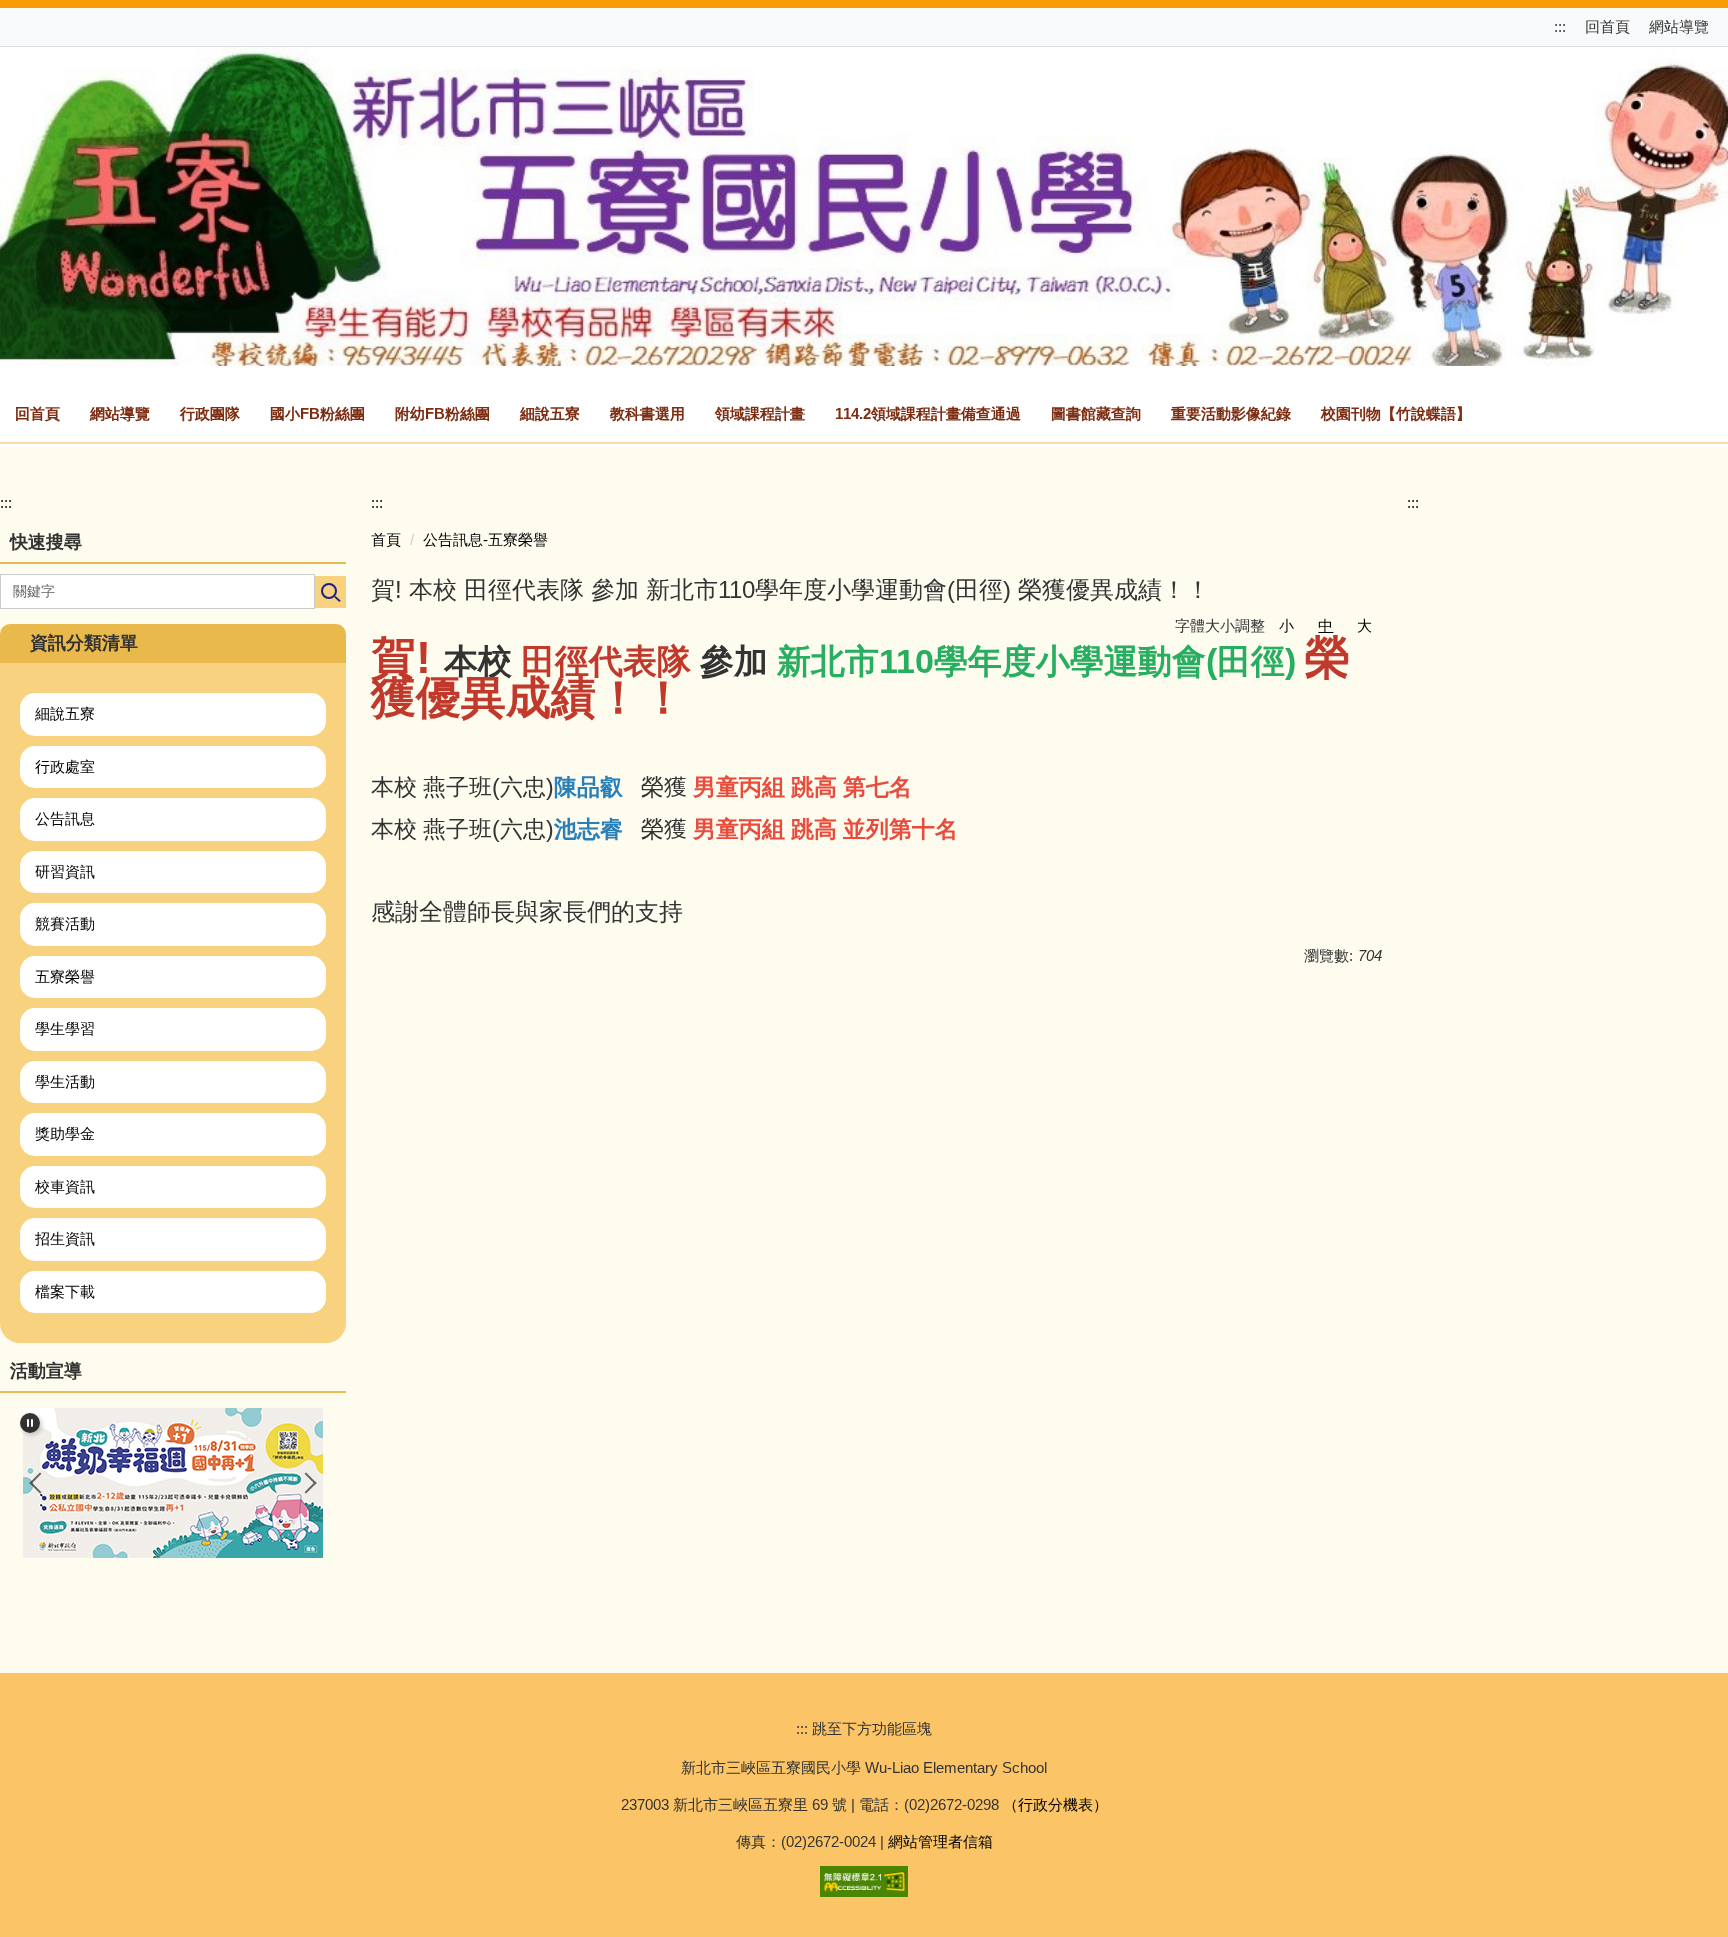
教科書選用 (647, 413)
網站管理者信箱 (940, 1841)
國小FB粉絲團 (317, 413)
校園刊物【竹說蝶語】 (1396, 413)
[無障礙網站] (864, 1879)
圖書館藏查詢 (1096, 413)
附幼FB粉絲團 (442, 413)
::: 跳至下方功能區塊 (864, 1728)
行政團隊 (210, 413)
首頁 (386, 539)
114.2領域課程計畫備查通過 (928, 413)
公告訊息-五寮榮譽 (485, 539)
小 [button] (1286, 625)
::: (1562, 26)
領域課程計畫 (760, 413)
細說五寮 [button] (550, 413)
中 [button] (1325, 625)
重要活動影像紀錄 (1231, 413)
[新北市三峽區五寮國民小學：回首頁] (864, 203)
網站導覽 (1679, 26)
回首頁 (1607, 26)
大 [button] (1364, 625)
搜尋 (330, 592)
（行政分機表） (1055, 1804)
